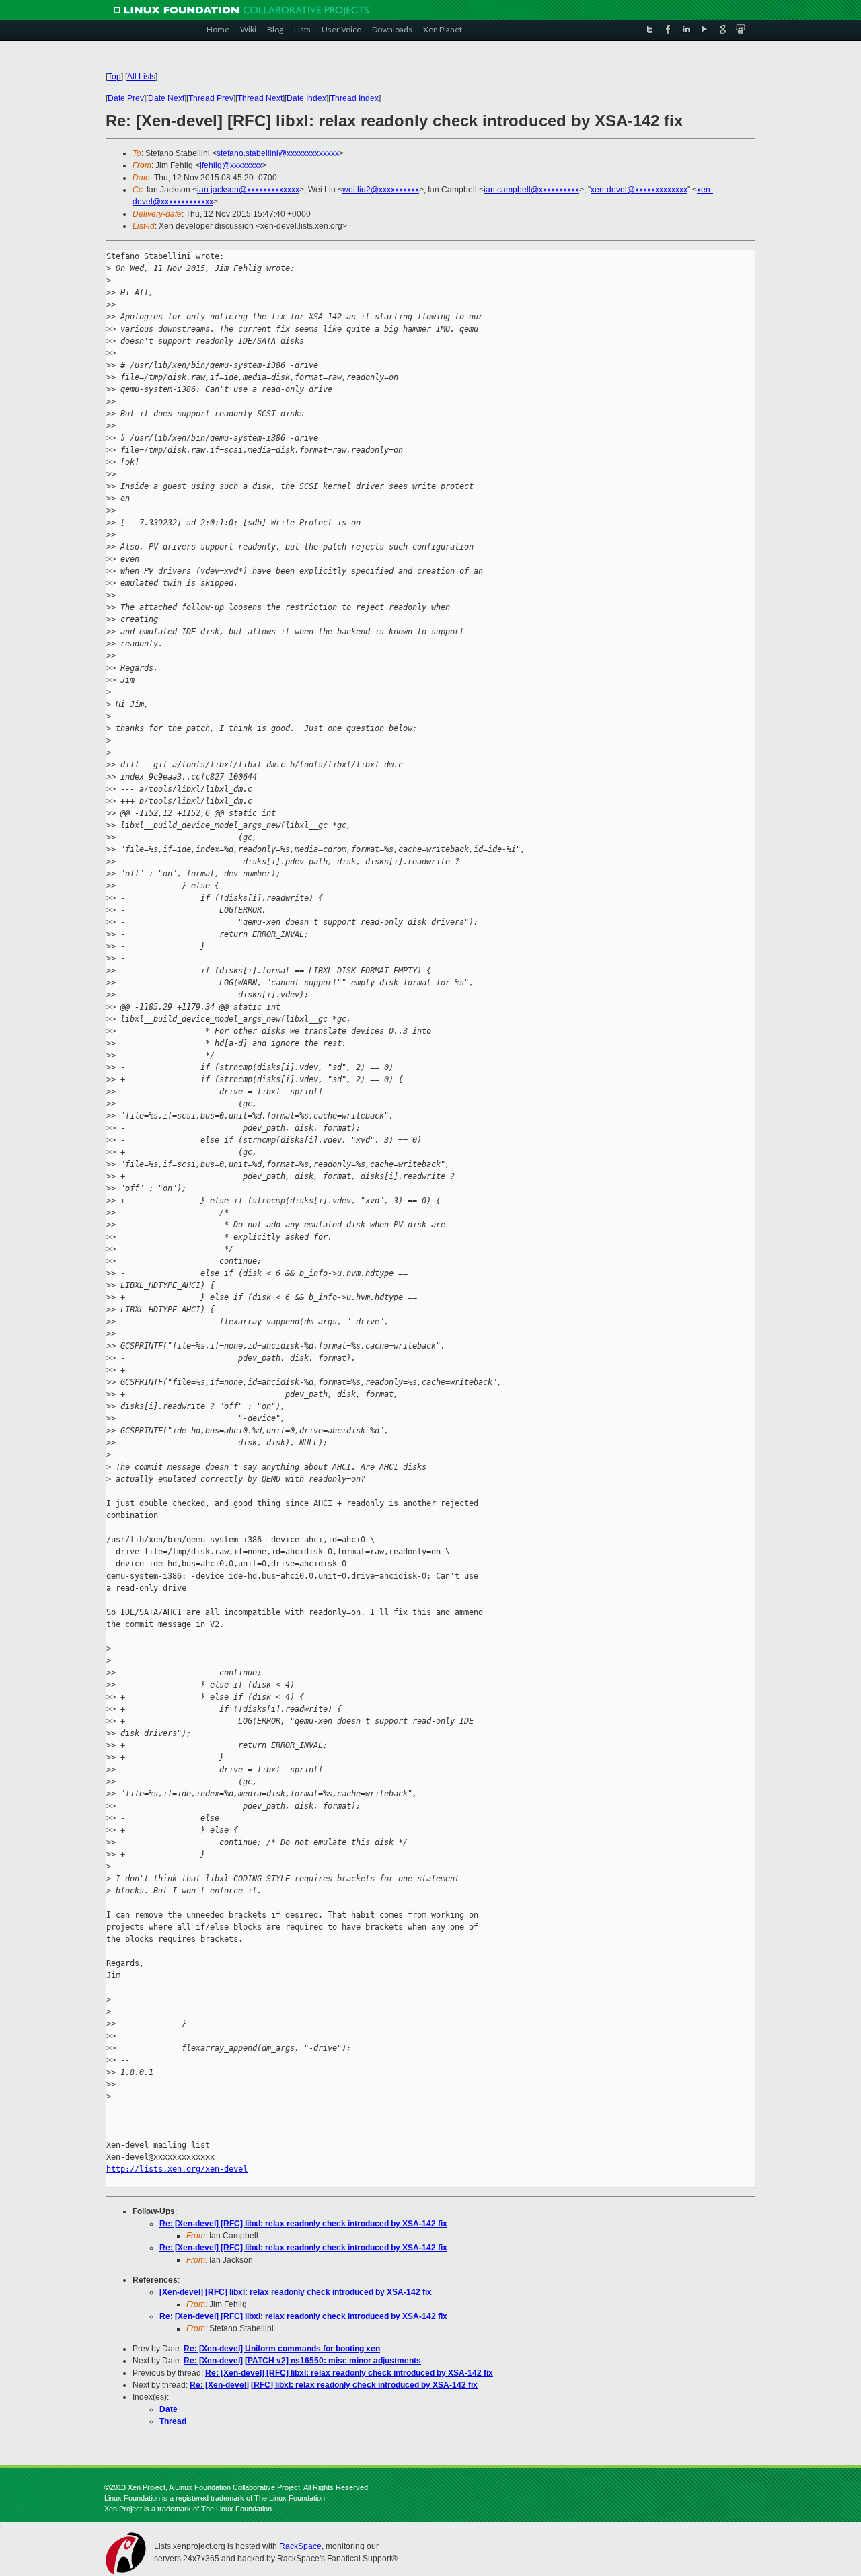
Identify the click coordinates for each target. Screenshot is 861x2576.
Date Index (306, 98)
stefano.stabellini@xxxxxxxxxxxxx (278, 153)
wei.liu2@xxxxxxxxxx (381, 190)
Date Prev (126, 98)
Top (114, 77)
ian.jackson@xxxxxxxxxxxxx (248, 190)
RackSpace (300, 2546)
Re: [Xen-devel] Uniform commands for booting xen (282, 2349)
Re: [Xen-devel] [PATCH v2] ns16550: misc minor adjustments (302, 2361)
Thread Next (260, 98)
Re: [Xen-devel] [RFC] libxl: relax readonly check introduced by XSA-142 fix (303, 2224)
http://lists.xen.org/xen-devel (177, 2169)
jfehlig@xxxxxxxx (231, 165)
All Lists (141, 77)
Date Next (166, 98)
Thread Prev (211, 98)
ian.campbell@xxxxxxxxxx (531, 190)
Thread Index (354, 98)
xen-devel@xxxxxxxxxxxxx (639, 190)
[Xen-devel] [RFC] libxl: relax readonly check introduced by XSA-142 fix (296, 2292)
